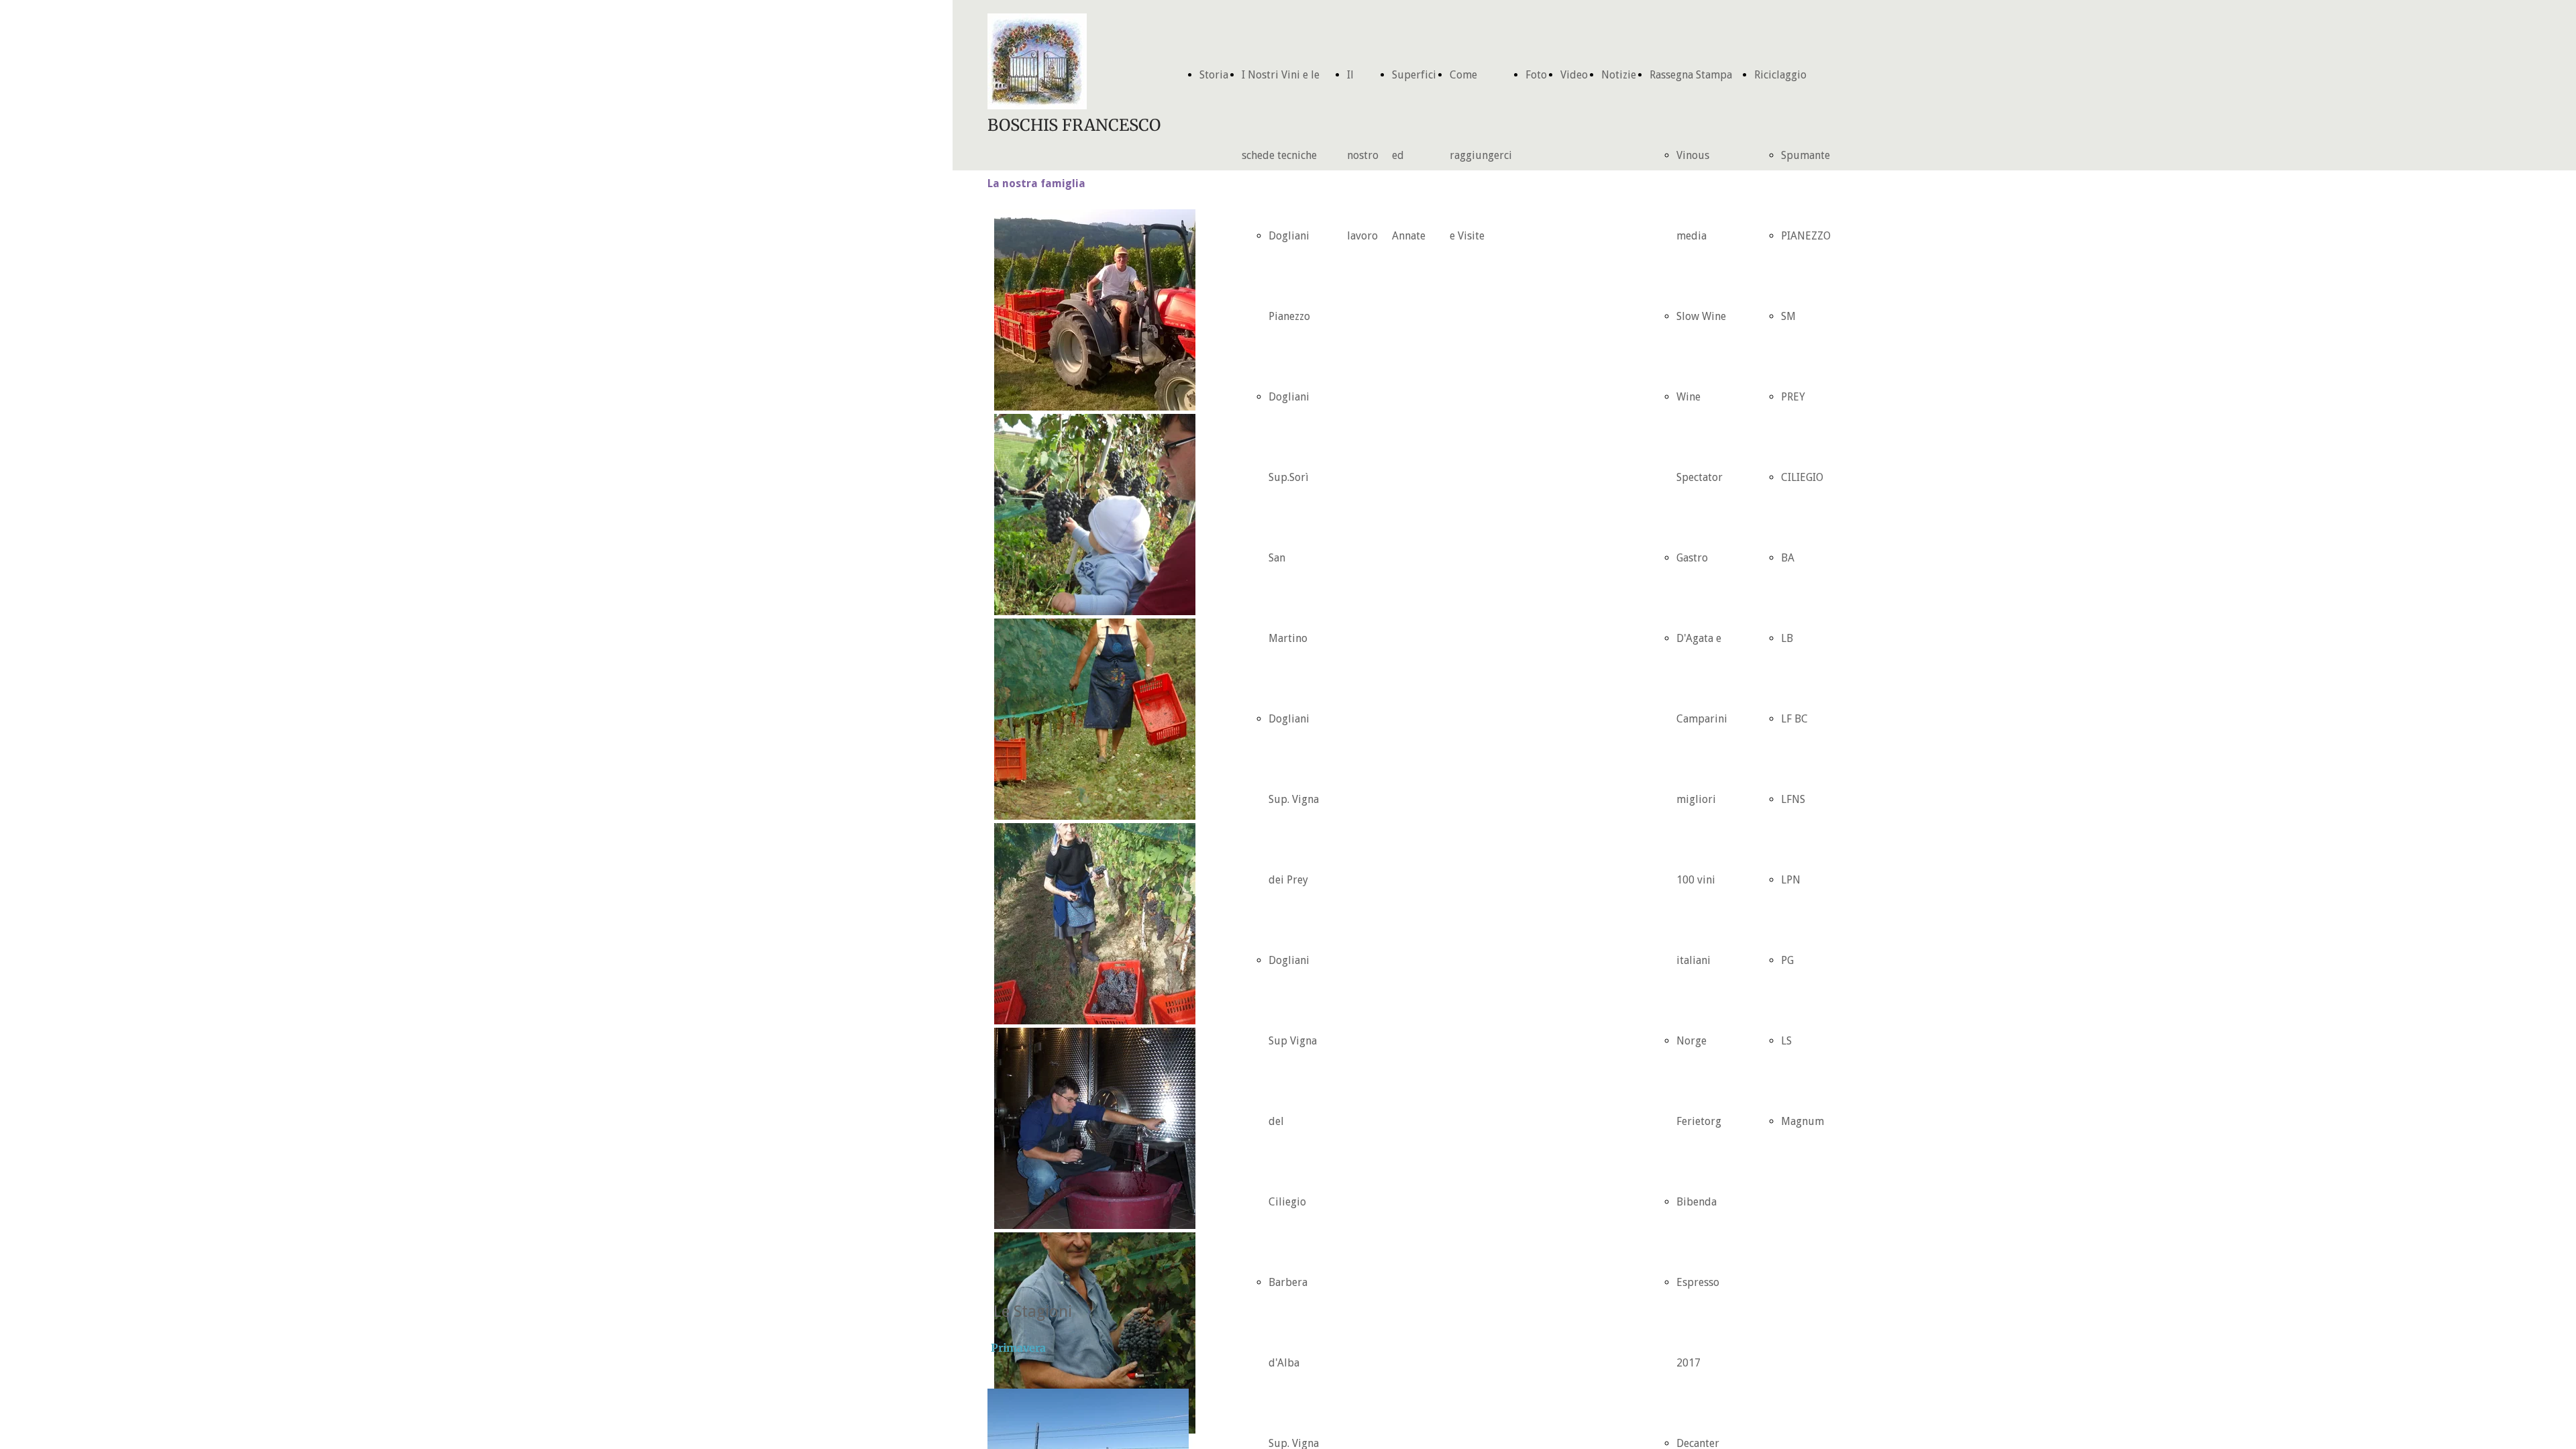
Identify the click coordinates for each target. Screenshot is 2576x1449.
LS (1786, 1041)
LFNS (1793, 799)
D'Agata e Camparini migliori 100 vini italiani (1702, 799)
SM (1788, 316)
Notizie (1619, 75)
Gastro (1692, 558)
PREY (1793, 397)
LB (1787, 638)
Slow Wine (1701, 316)
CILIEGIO (1802, 477)
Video (1574, 75)
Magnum (1803, 1121)
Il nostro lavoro (1363, 155)
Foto (1536, 75)
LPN (1791, 880)
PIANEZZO (1806, 236)
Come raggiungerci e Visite (1481, 155)
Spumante (1806, 155)
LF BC (1794, 719)
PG (1787, 960)
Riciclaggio (1780, 75)
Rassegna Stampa (1691, 75)
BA (1788, 558)
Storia (1214, 75)
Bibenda (1697, 1202)
